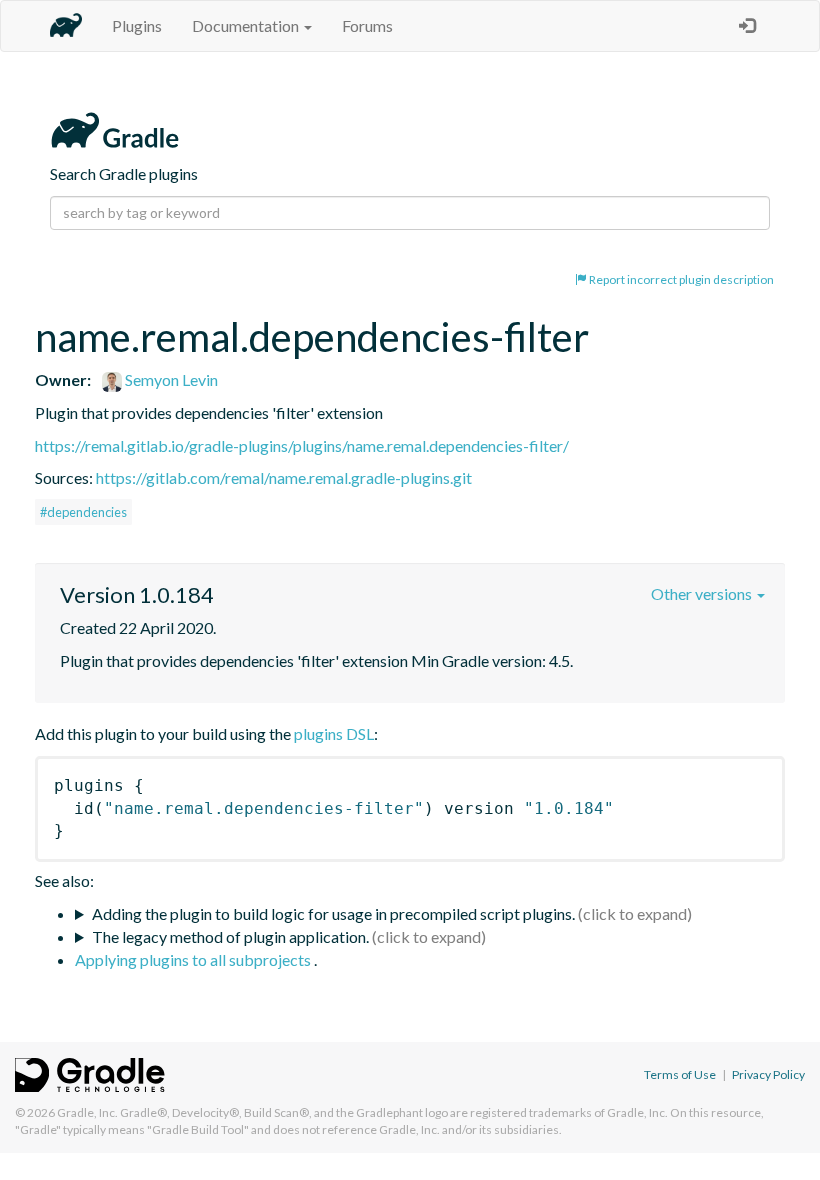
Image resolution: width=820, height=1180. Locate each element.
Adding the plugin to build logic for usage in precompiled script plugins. (333, 913)
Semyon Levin (170, 379)
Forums (367, 25)
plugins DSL (334, 733)
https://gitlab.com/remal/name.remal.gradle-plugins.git (284, 477)
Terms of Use (680, 1074)
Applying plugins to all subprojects (194, 959)
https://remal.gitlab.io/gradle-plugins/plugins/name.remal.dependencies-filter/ (302, 445)
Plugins (137, 25)
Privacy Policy (768, 1074)
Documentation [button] (247, 25)
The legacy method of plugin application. (230, 936)
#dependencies (83, 512)
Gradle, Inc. (87, 1112)
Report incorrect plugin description (680, 279)
